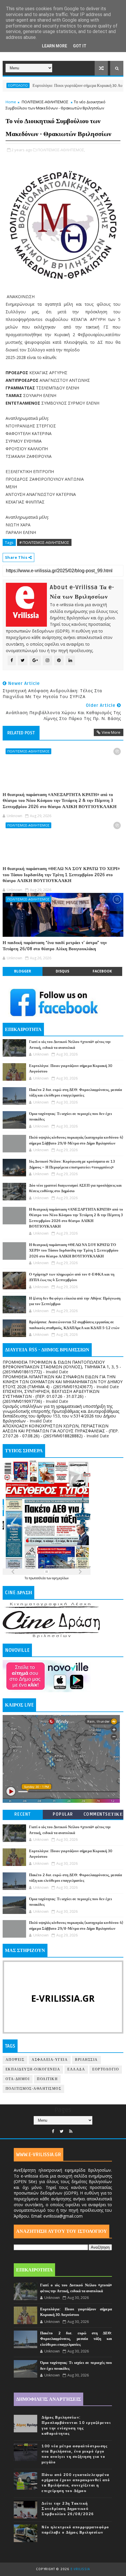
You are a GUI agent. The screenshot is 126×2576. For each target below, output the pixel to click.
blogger (23, 971)
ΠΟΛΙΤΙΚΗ (47, 2079)
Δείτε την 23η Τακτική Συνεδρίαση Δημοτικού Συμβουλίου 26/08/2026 (68, 2509)
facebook (102, 971)
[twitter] (62, 2131)
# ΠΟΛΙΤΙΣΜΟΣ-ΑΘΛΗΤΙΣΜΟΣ (44, 542)
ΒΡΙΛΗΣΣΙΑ (86, 2060)
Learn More (55, 46)
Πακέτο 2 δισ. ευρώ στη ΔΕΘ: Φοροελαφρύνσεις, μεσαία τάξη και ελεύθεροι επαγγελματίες (76, 2339)
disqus (62, 971)
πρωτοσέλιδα (38, 1578)
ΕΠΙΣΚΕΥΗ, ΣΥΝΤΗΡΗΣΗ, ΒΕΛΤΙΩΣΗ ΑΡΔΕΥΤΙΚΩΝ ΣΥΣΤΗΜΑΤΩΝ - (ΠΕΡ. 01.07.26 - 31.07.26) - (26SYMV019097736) (51, 1396)
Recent (23, 1814)
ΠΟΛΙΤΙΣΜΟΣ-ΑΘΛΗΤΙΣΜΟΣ (45, 102)
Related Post (21, 733)
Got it (80, 46)
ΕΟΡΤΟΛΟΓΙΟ (106, 2069)
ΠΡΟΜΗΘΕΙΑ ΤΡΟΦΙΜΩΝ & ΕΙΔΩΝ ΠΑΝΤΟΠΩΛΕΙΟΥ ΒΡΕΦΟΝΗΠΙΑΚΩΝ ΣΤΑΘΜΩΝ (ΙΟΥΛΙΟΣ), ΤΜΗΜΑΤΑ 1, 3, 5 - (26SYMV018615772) (62, 1367)
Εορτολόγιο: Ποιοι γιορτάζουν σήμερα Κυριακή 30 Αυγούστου (59, 86)
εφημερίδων (60, 1578)
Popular (63, 1814)
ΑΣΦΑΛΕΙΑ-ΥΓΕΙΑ (50, 2060)
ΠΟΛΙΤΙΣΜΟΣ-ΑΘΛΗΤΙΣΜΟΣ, (61, 150)
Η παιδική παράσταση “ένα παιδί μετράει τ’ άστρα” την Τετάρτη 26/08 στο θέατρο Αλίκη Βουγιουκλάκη (55, 946)
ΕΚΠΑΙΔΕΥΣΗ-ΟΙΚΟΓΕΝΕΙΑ (33, 2069)
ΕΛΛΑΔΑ (76, 2069)
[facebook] (53, 2131)
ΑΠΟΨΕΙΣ (15, 2060)
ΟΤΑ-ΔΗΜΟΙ (18, 2079)
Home (11, 102)
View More (111, 732)
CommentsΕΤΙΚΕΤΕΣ (103, 1815)
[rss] (71, 2131)
